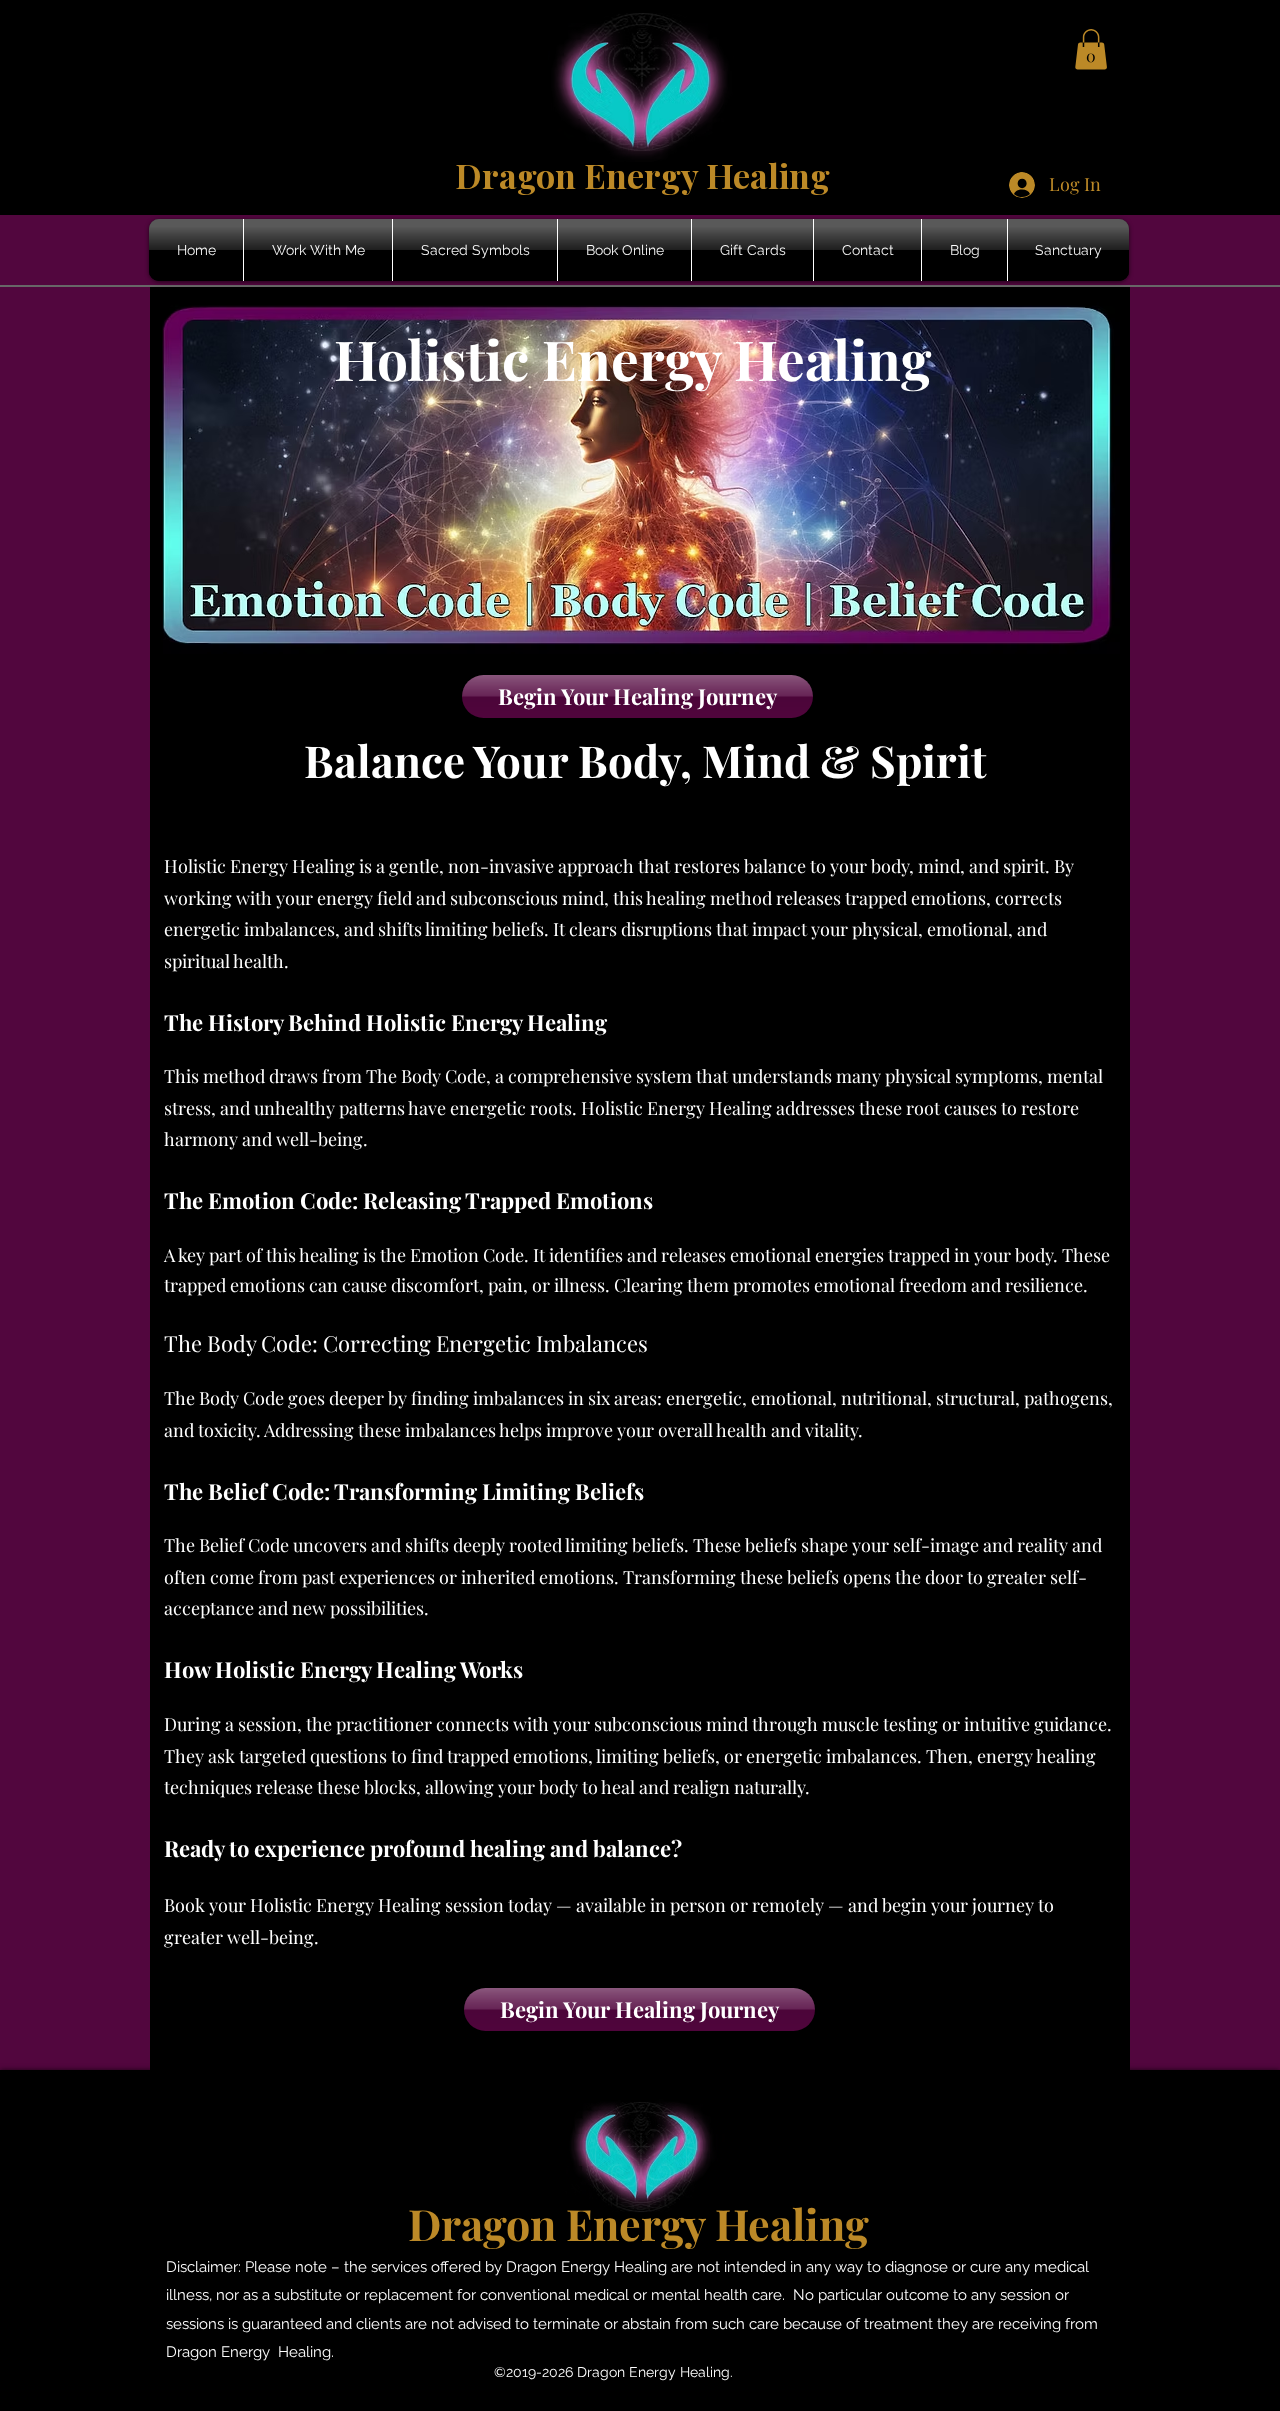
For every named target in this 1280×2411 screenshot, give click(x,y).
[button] (1091, 49)
